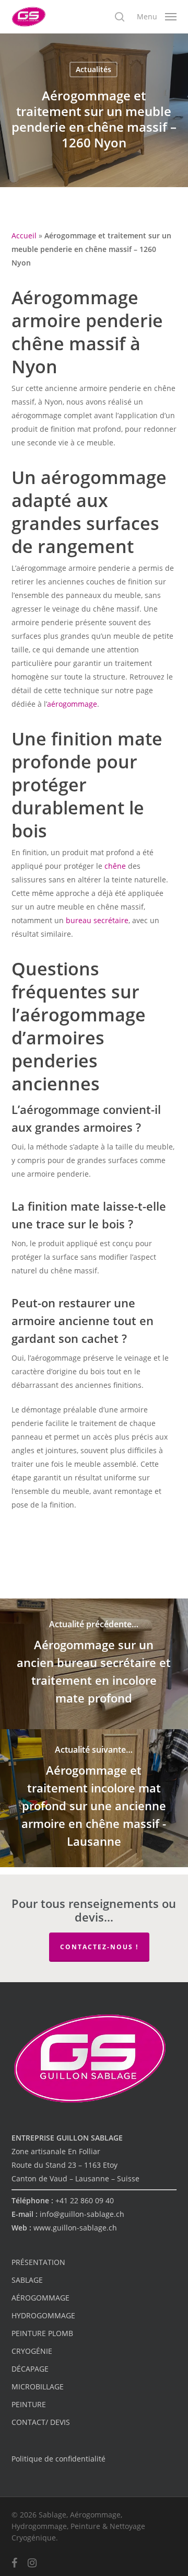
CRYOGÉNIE (32, 2351)
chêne (115, 866)
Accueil (24, 235)
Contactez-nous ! (99, 1947)
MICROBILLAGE (38, 2387)
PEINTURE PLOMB (42, 2333)
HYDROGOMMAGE (43, 2315)
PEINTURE (29, 2404)
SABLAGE (27, 2280)
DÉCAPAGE (30, 2369)
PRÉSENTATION (38, 2262)
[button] (157, 16)
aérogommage (72, 704)
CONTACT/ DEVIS (41, 2422)
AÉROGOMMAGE (40, 2298)
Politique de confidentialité (58, 2459)
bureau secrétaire (97, 920)
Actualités (93, 69)
